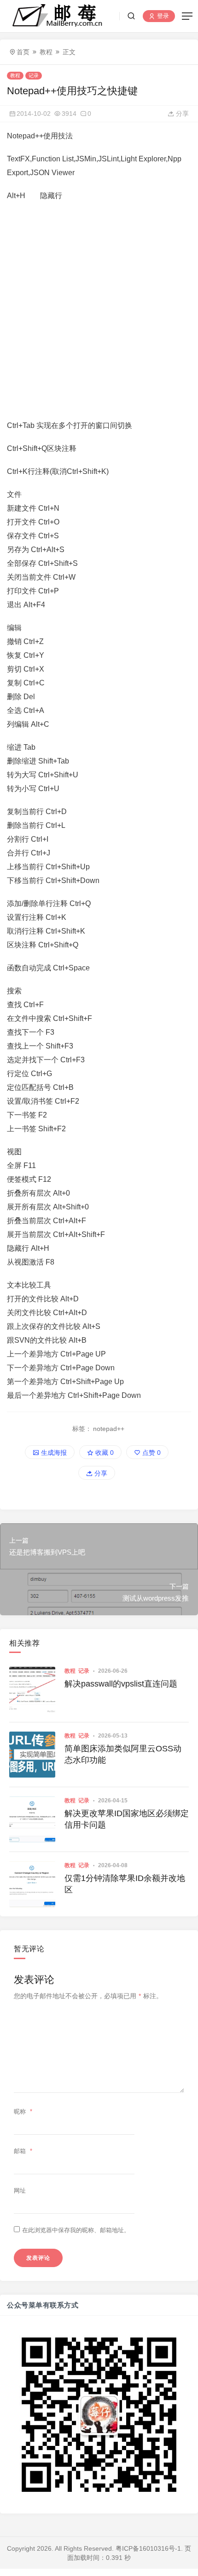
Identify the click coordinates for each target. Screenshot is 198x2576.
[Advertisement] (99, 311)
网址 (20, 2191)
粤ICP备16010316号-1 (148, 2548)
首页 (23, 52)
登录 (162, 16)
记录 (34, 75)
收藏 (104, 1453)
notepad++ (109, 1429)
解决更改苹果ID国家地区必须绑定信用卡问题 (127, 1819)
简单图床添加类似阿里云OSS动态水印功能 (123, 1754)
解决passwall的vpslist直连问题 (121, 1684)
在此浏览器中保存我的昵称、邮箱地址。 (76, 2230)
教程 (46, 52)
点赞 (151, 1453)
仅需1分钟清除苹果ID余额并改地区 (125, 1884)
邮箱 (23, 2151)
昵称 (23, 2112)
